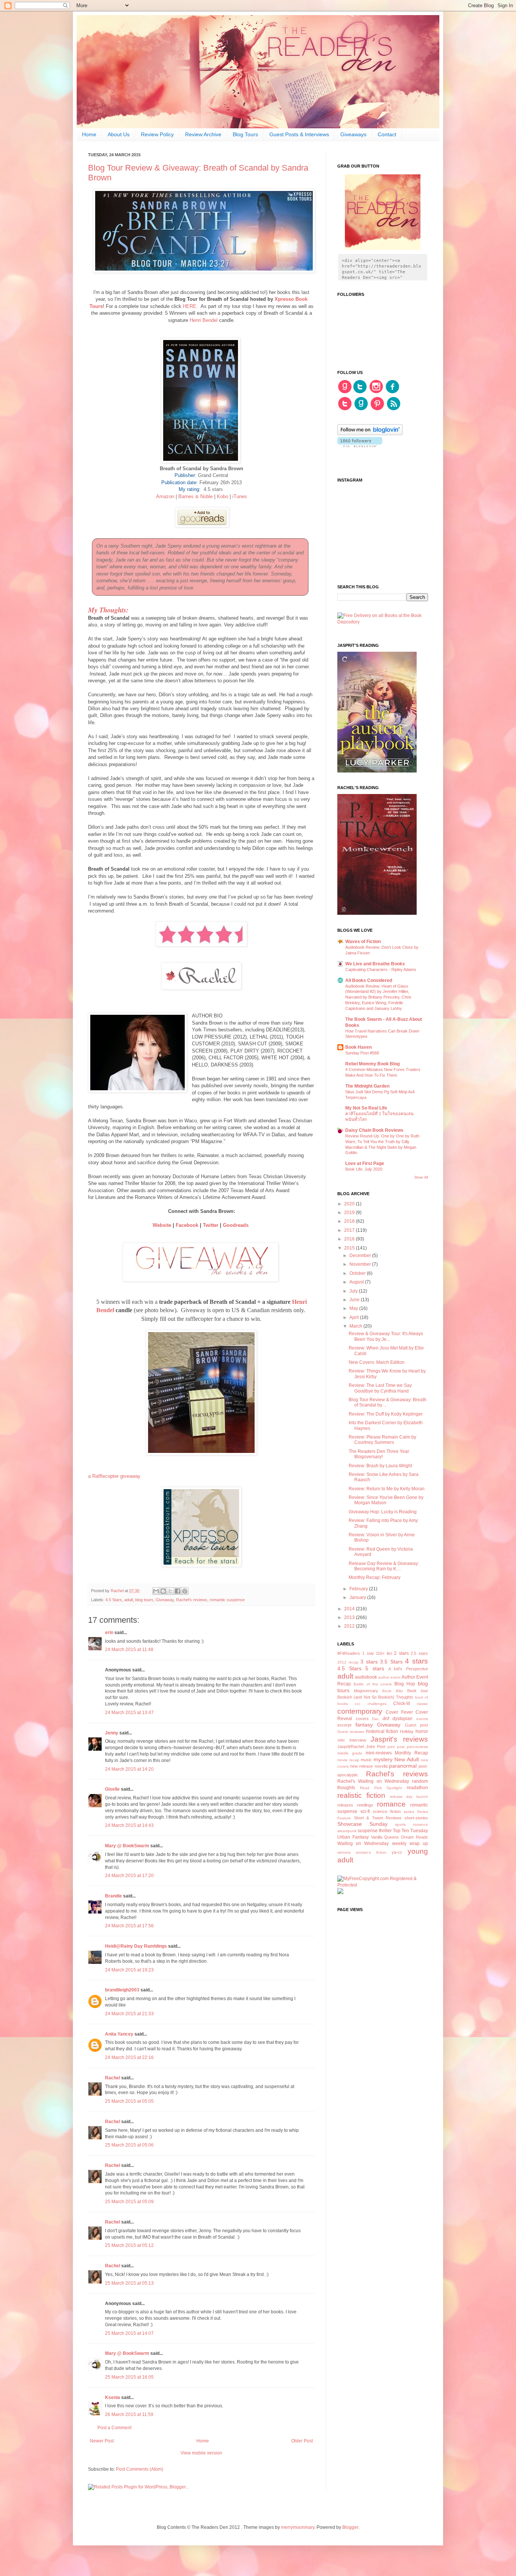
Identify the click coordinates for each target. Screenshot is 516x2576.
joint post (396, 1747)
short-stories (416, 1818)
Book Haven (358, 1047)
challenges (377, 1704)
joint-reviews (417, 1747)
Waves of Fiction (363, 942)
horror (422, 1731)
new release (362, 1766)
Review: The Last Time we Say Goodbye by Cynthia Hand (380, 1388)
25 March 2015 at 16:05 (129, 2377)
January (358, 1597)
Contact (387, 134)
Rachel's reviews (192, 1600)
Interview (358, 1740)
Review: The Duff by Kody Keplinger (386, 1414)
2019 (350, 1213)
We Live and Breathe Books (375, 964)
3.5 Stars (391, 1662)
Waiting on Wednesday (363, 1844)
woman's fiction (371, 1852)
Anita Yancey (119, 2034)
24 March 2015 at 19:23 (129, 1970)
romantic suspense (227, 1600)
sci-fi (365, 1811)
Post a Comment (114, 2428)
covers (362, 1719)
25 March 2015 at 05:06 (129, 2145)
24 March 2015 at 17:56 (129, 1926)
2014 (350, 1609)
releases (345, 1805)
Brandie (114, 1896)
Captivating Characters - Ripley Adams (381, 969)
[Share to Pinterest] (185, 1591)
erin (109, 1633)
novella (381, 1766)
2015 (350, 1248)
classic (422, 1704)
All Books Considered (369, 980)
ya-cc (397, 1852)
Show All (421, 1177)
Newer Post (102, 2441)
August (357, 1282)
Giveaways (353, 134)
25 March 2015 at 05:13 (129, 2283)
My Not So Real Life (366, 1108)
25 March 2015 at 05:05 (129, 2101)
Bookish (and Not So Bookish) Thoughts (375, 1697)
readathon (417, 1788)
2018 (350, 1221)
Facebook (187, 1225)
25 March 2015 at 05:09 (129, 2202)
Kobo (222, 496)
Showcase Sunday (362, 1824)
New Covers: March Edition (377, 1362)
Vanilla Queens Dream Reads (399, 1837)
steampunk (347, 1831)
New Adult (407, 1759)
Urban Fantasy (353, 1837)
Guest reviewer (351, 1732)
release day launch (409, 1797)
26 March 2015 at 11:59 (129, 2414)
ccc (358, 1704)
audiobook (366, 1677)
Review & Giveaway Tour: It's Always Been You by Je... (386, 1336)
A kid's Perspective (408, 1669)
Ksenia (113, 2397)
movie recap (348, 1760)
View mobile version (201, 2453)
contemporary (360, 1711)
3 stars (369, 1662)
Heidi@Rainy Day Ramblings (136, 1946)
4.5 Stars (114, 1600)
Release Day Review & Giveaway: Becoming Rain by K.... (384, 1566)
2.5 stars (419, 1653)
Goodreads (236, 1225)
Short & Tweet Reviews (378, 1818)
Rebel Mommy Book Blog (372, 1064)
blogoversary (366, 1691)
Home (89, 134)
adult (129, 1600)
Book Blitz (392, 1691)
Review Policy (157, 134)
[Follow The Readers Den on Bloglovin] (370, 434)
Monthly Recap (411, 1753)
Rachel (113, 2078)
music (366, 1760)
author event (389, 1677)
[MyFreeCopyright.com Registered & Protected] (383, 1885)
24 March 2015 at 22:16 (129, 2057)
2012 (350, 1626)
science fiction (387, 1811)
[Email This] (156, 1591)
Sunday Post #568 (362, 1053)
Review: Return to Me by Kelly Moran (387, 1489)
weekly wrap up (410, 1844)
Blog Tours (245, 134)
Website (162, 1225)
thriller (385, 1831)
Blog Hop (405, 1684)
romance (391, 1804)
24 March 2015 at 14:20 (129, 1769)
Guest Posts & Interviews (299, 134)
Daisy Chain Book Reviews (374, 1130)
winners (344, 1852)
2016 (350, 1239)
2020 (350, 1204)
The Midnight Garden (367, 1086)
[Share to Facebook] (178, 1591)
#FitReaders (349, 1653)
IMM (341, 1740)
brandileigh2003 (122, 1990)
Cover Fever (399, 1712)
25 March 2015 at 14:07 (129, 2333)
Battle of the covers (373, 1684)
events (422, 1719)
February (359, 1589)
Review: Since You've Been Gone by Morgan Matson (386, 1500)
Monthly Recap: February (375, 1577)
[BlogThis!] (163, 1591)
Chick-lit (402, 1703)
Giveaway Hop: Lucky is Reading (383, 1512)
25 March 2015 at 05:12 (129, 2245)
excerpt (344, 1725)
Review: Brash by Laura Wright (380, 1466)
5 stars (375, 1668)
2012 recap (348, 1662)
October (358, 1273)
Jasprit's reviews (399, 1739)
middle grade (350, 1753)
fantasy (364, 1725)
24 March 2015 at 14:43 (129, 1825)
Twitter (211, 1225)
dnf (386, 1719)
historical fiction (382, 1731)
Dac (375, 1719)
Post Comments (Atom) (140, 2469)
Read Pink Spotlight (381, 1788)
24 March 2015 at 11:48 (129, 1650)
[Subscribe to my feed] (394, 409)
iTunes (240, 496)
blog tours (144, 1600)
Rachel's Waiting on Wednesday (373, 1781)
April (355, 1317)
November (361, 1264)
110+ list (384, 1653)
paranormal (403, 1766)
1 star (368, 1653)
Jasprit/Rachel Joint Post (361, 1747)
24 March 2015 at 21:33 (129, 2014)
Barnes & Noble (195, 496)
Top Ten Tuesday (410, 1831)
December (361, 1256)
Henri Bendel (203, 320)
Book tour (418, 1691)
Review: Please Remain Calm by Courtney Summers (382, 1440)
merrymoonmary (298, 2527)
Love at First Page (365, 1163)
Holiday (407, 1731)
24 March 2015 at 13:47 (129, 1713)
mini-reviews (379, 1753)
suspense (368, 1831)
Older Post (302, 2441)
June (355, 1300)
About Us (119, 134)
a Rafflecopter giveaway (114, 1476)
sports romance (412, 1824)
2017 (350, 1230)
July (354, 1291)
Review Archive (203, 134)
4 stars (416, 1661)
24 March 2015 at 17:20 (129, 1876)
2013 (350, 1617)
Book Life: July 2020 (364, 1169)
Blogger (350, 2527)
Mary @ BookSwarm (127, 1846)
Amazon (165, 496)
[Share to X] (170, 1591)
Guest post (417, 1725)
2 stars (401, 1653)
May (354, 1308)
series (409, 1812)
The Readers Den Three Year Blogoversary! (379, 1454)
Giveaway (165, 1600)
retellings (365, 1805)
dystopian (402, 1719)
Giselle (112, 1789)
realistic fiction (361, 1795)
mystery (383, 1759)
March (356, 1326)
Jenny (112, 1733)
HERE (190, 306)
